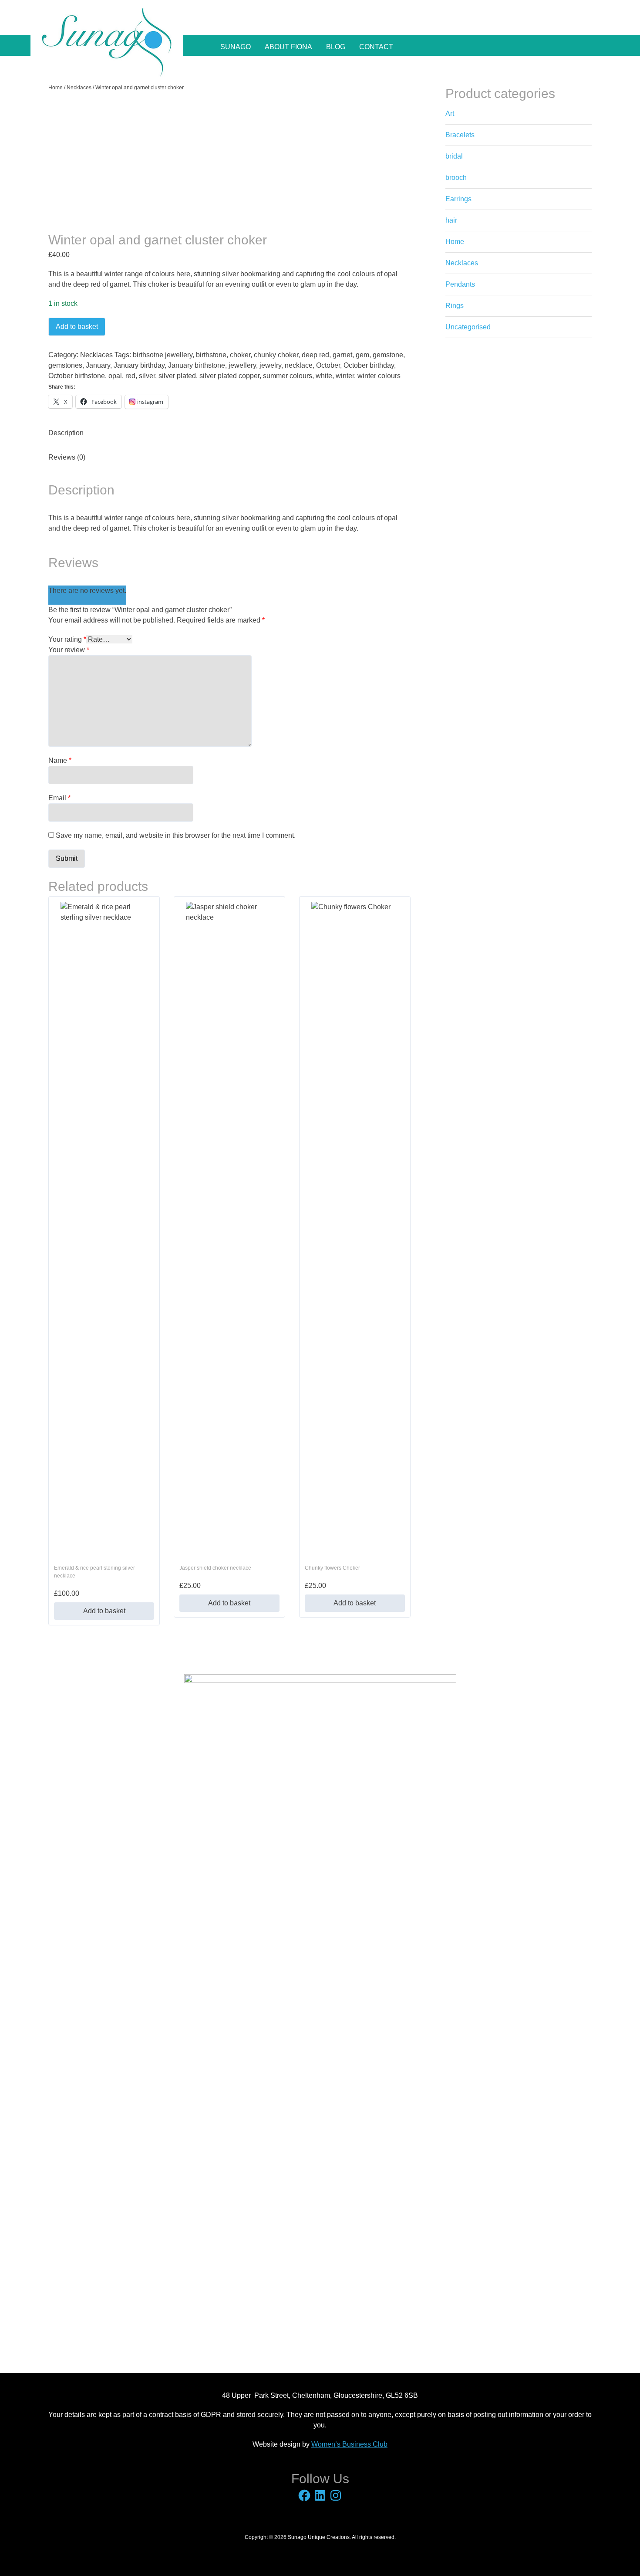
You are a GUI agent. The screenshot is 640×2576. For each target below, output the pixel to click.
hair (451, 220)
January (98, 365)
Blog (336, 47)
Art (450, 113)
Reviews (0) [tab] (67, 457)
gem (362, 355)
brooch (456, 178)
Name (60, 760)
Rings (455, 306)
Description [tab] (66, 433)
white (324, 376)
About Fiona (288, 47)
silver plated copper (229, 376)
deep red (315, 355)
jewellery (242, 365)
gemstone (388, 355)
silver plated (177, 376)
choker (240, 355)
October (328, 365)
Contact (376, 47)
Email (59, 798)
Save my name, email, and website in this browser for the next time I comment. (176, 835)
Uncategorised (468, 327)
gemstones (65, 365)
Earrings (458, 199)
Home (56, 88)
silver (147, 376)
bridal (454, 156)
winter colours (379, 376)
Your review (69, 650)
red (130, 376)
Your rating (67, 639)
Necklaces (79, 88)
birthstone (211, 355)
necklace (299, 365)
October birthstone (77, 376)
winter (345, 376)
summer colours (288, 376)
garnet (342, 355)
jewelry (270, 365)
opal (115, 376)
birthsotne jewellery (163, 355)
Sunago (236, 47)
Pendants (460, 284)
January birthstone (197, 365)
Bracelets (460, 135)
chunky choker (276, 355)
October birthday (369, 365)
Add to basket (77, 327)
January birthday (139, 365)
